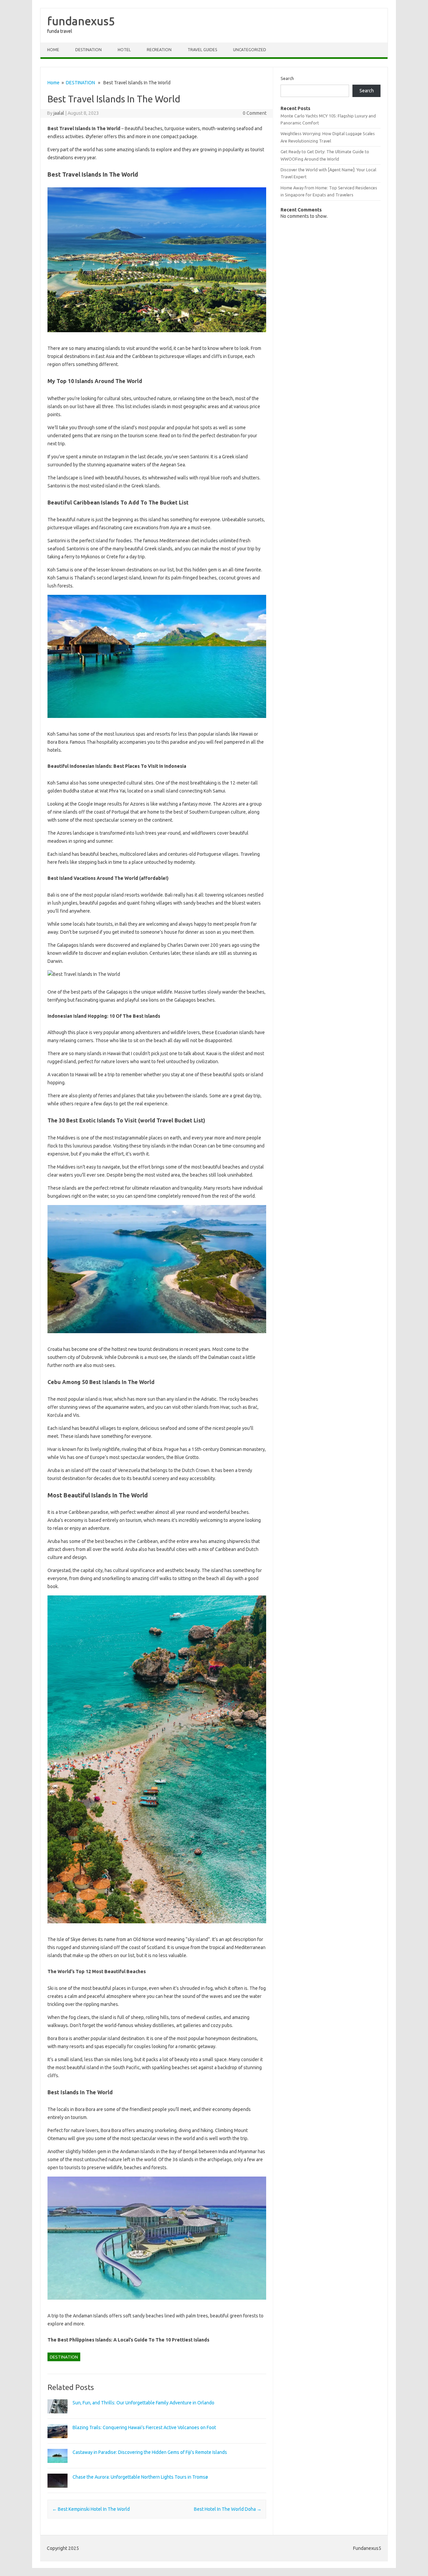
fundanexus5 (81, 21)
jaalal (59, 113)
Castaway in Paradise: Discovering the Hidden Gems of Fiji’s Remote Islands (150, 2452)
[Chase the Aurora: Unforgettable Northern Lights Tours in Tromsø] (58, 2491)
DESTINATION (88, 50)
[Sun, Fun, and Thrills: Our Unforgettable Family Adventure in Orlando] (58, 2416)
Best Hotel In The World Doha (228, 2509)
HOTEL (124, 50)
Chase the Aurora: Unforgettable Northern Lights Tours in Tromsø (140, 2477)
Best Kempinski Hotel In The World (91, 2509)
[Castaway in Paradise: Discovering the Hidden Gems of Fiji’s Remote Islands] (58, 2466)
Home (53, 50)
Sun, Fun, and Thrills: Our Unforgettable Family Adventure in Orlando (143, 2403)
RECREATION (159, 50)
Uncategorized (250, 50)
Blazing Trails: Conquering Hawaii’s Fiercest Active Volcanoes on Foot (144, 2427)
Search (287, 78)
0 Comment (255, 113)
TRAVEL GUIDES (202, 50)
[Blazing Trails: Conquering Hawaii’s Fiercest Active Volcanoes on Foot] (58, 2441)
